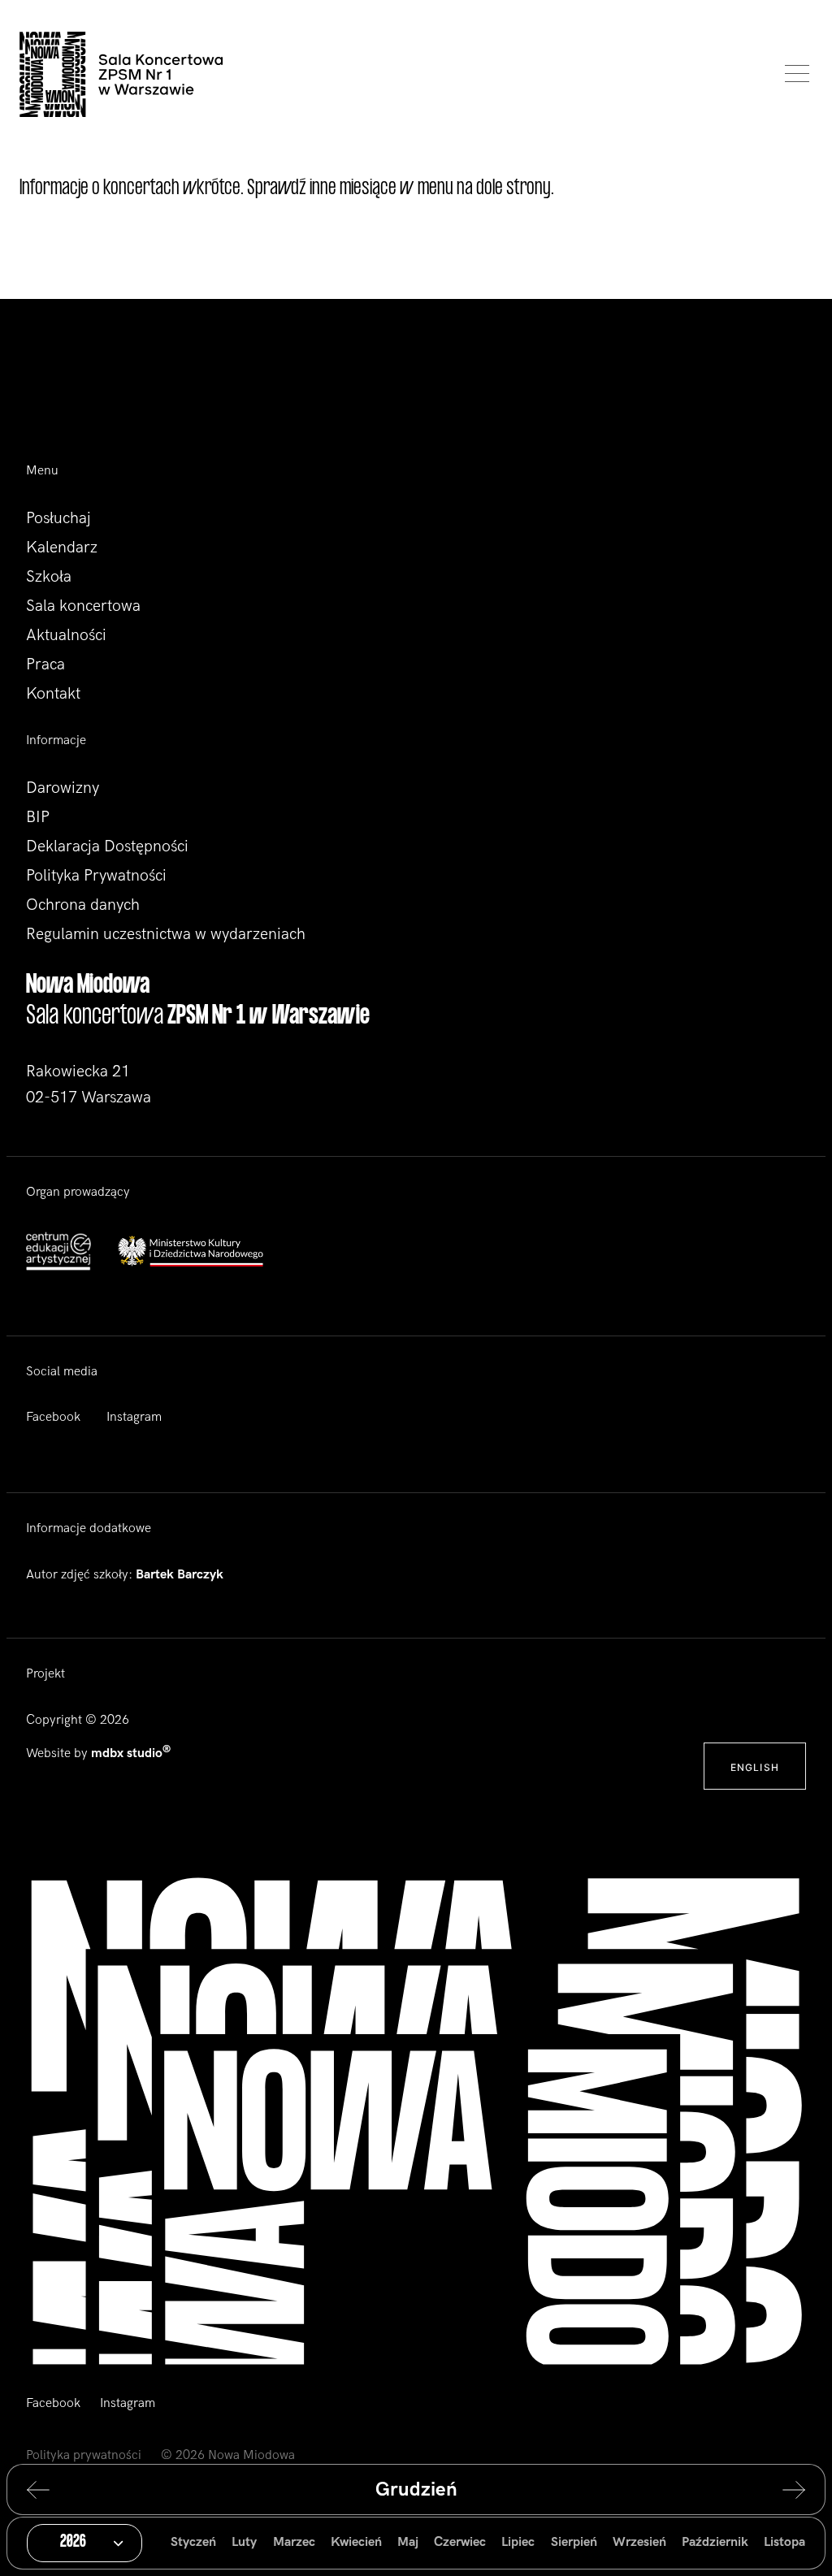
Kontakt (53, 694)
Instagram (134, 1417)
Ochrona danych (83, 905)
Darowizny (63, 788)
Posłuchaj (58, 518)
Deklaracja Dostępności (107, 846)
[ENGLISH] (755, 1749)
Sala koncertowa (83, 606)
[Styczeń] (782, 2490)
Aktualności (66, 635)
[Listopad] (50, 2490)
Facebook (53, 1417)
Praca (45, 665)
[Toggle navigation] (793, 74)
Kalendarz (62, 548)
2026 (73, 2543)
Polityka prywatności (84, 2455)
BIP (38, 817)
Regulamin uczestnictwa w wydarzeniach (166, 934)
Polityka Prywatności (96, 876)
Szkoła (49, 577)
